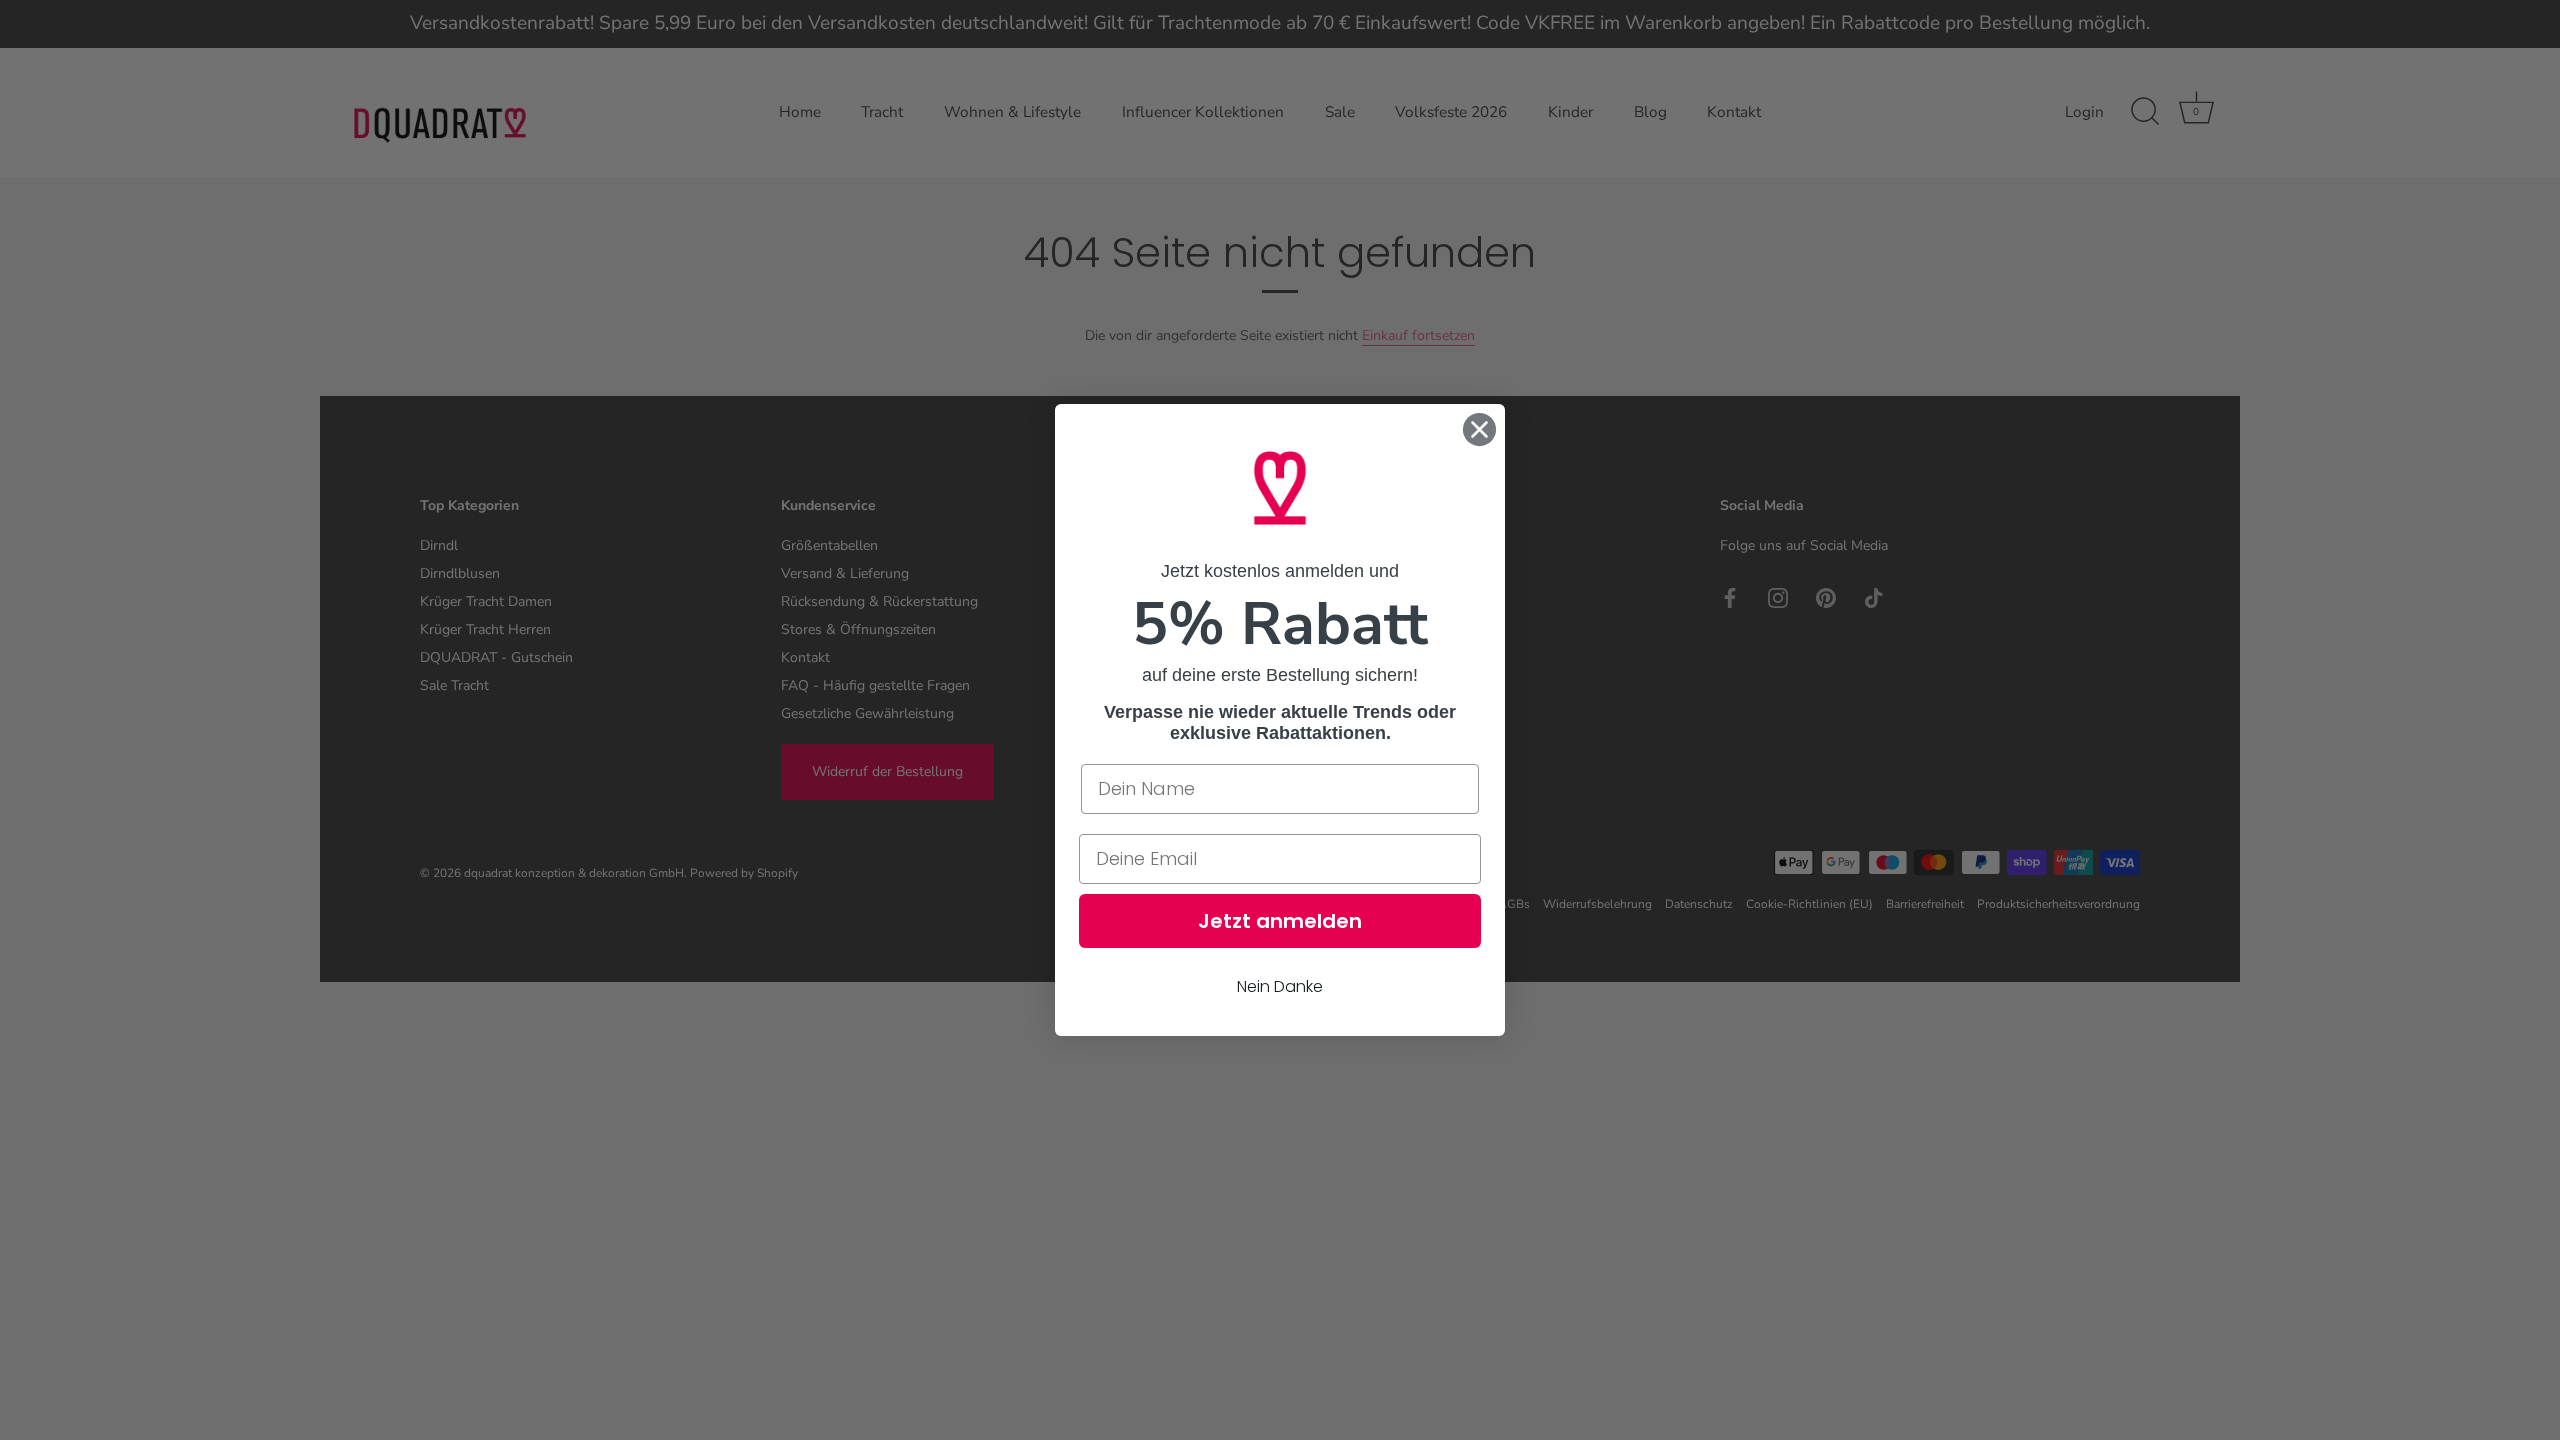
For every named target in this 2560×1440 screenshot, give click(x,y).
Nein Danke (1280, 986)
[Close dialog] (1479, 429)
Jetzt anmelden (1280, 921)
